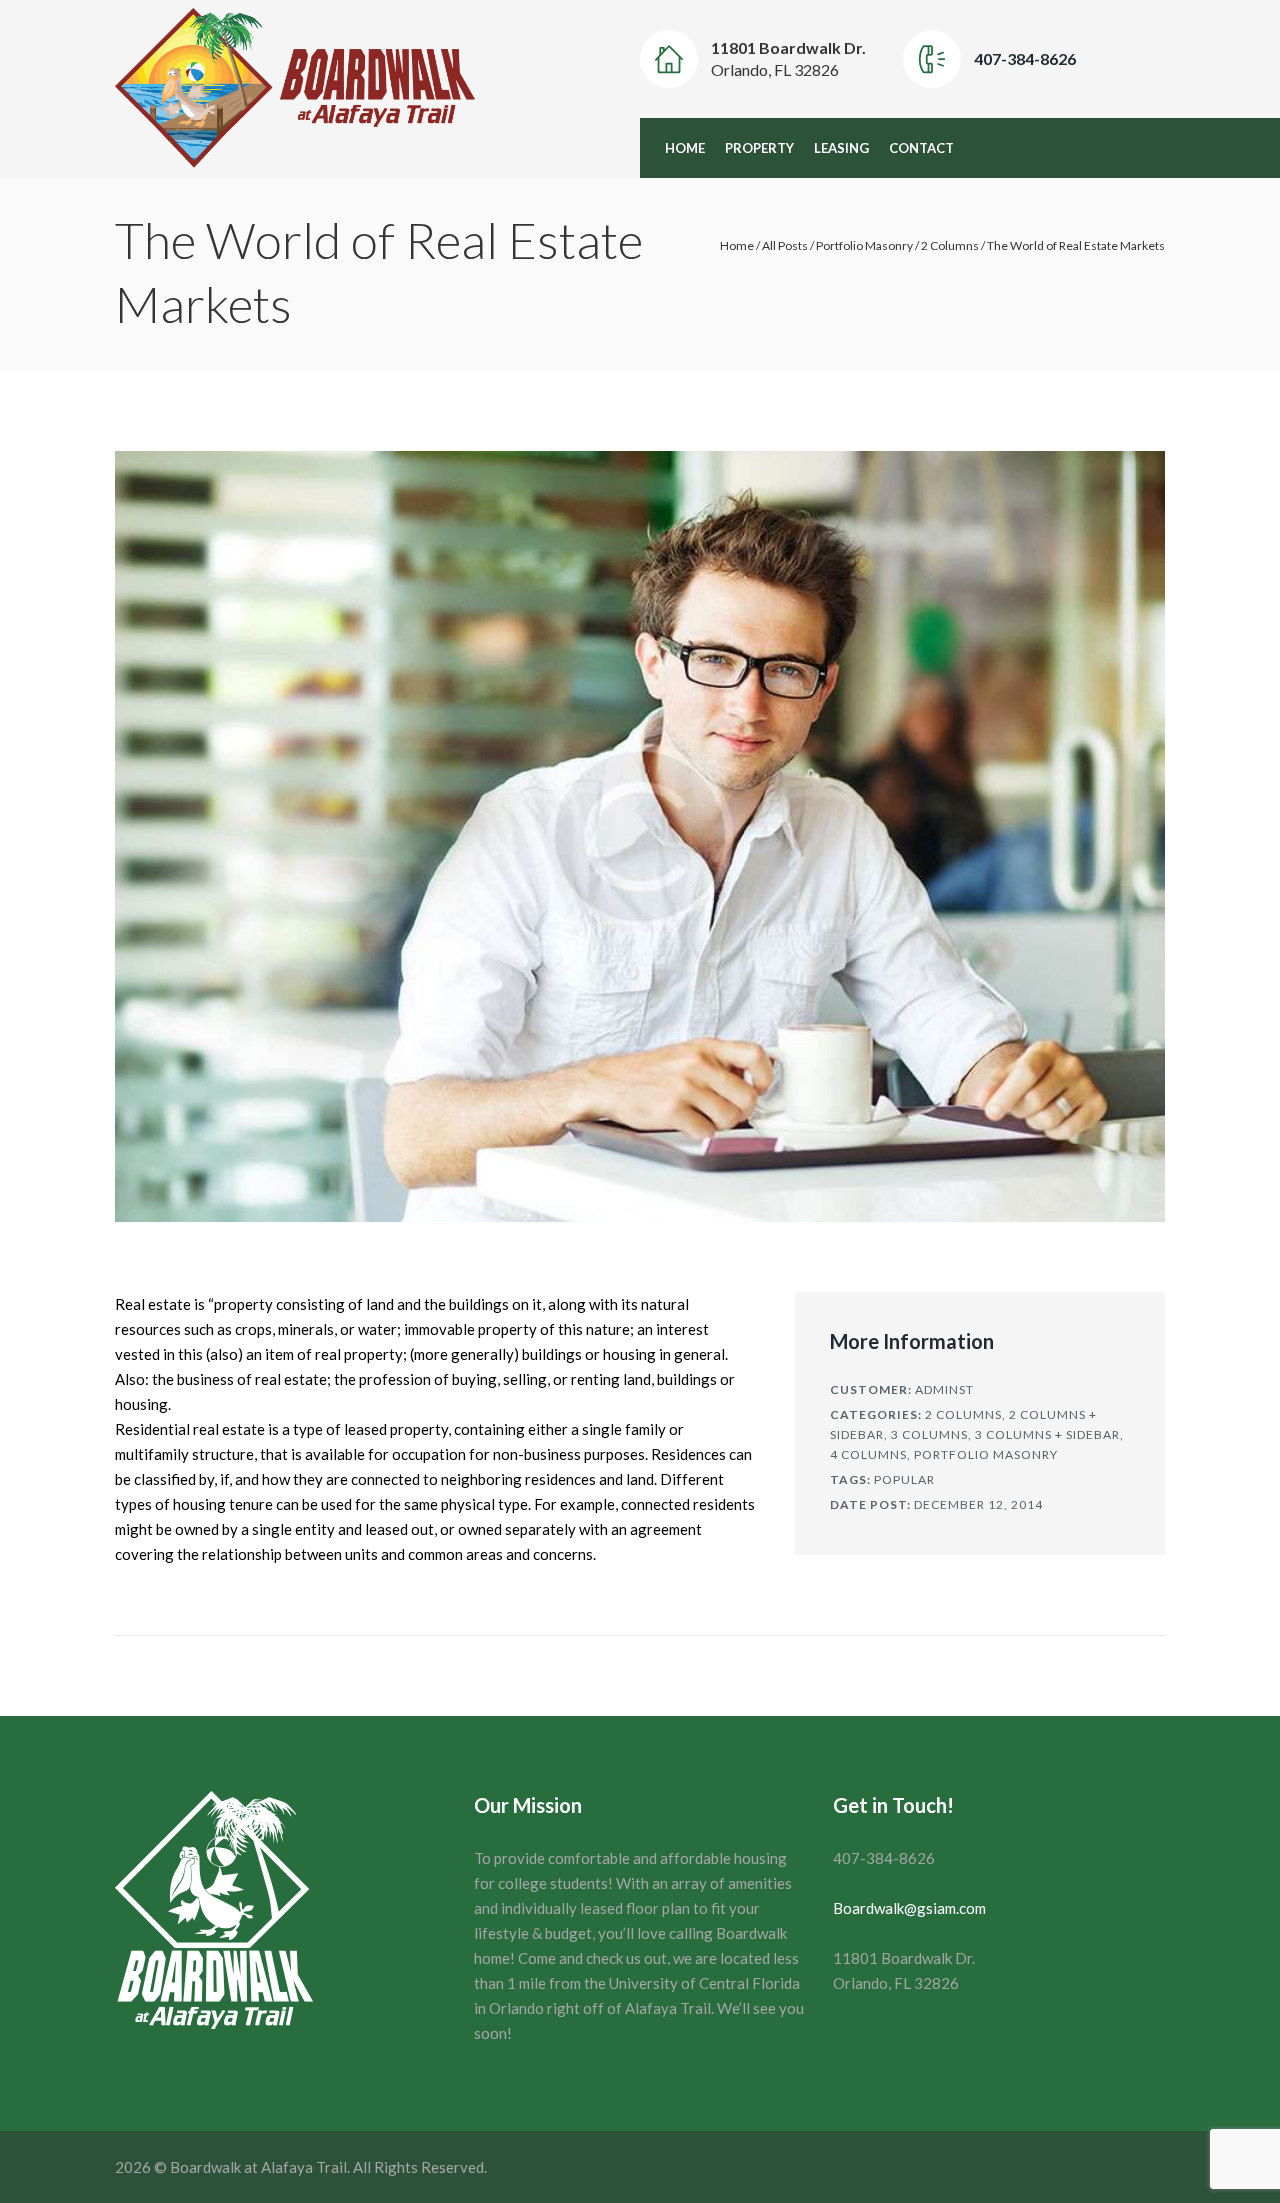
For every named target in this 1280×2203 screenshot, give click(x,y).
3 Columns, (931, 1434)
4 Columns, (870, 1454)
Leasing (841, 148)
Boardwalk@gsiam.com (909, 1908)
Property (759, 148)
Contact (921, 148)
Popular (904, 1479)
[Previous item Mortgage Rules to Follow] (377, 836)
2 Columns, (965, 1414)
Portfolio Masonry (864, 245)
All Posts (785, 245)
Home (685, 148)
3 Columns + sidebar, (1049, 1434)
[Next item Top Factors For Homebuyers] (902, 836)
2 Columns (950, 245)
